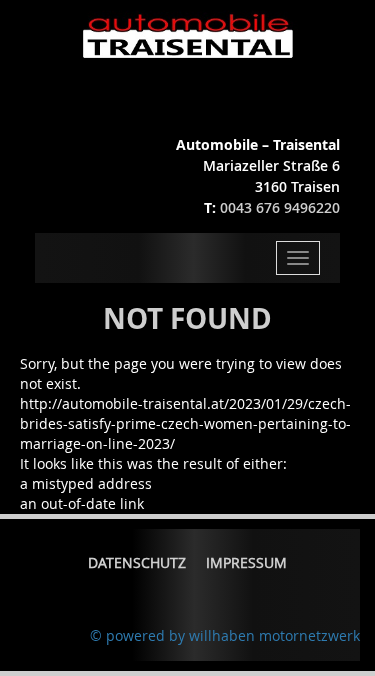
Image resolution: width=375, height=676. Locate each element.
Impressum (246, 562)
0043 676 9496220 (280, 207)
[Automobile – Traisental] (187, 35)
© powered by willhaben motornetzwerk (225, 635)
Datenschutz (137, 562)
